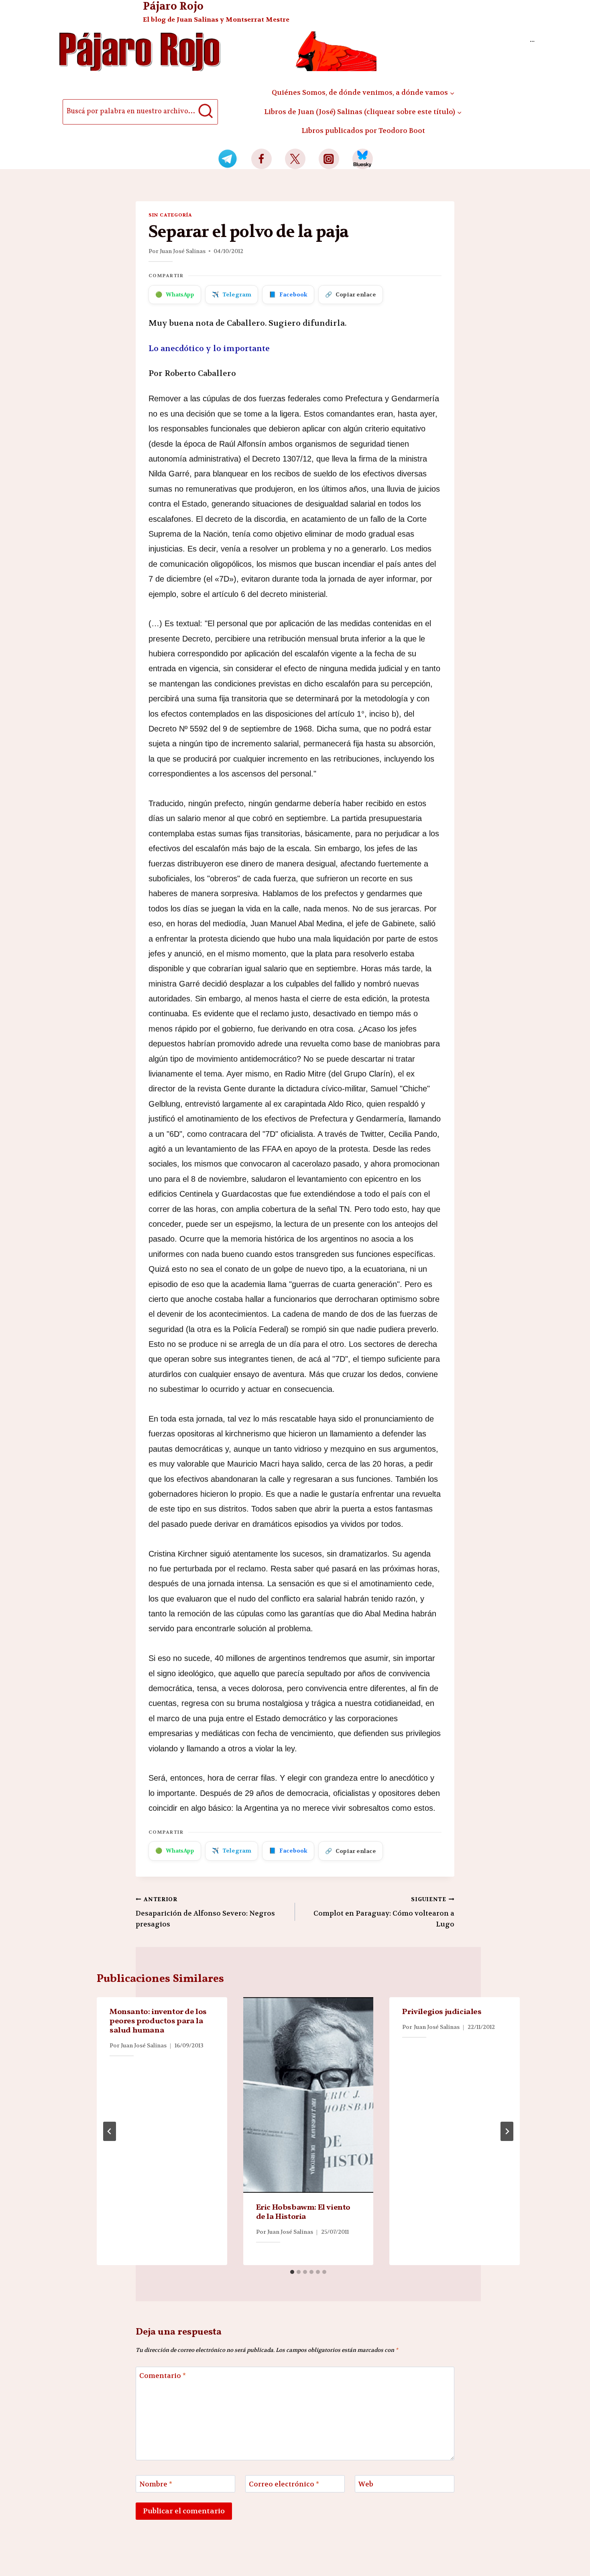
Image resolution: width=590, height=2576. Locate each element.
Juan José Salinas (183, 251)
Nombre (156, 2484)
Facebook (288, 294)
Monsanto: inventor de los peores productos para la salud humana (158, 2021)
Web (366, 2484)
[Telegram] (228, 159)
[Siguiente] (507, 2131)
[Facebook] (261, 159)
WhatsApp (175, 294)
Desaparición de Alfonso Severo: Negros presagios (205, 1912)
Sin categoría (170, 215)
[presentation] (308, 2095)
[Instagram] (329, 159)
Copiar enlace (351, 294)
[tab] (292, 2272)
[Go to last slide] (110, 2131)
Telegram (232, 294)
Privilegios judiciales (442, 2012)
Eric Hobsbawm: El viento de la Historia (303, 2212)
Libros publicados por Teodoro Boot (363, 131)
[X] (295, 159)
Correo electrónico (284, 2484)
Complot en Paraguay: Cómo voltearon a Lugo (384, 1912)
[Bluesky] (363, 159)
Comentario (163, 2376)
